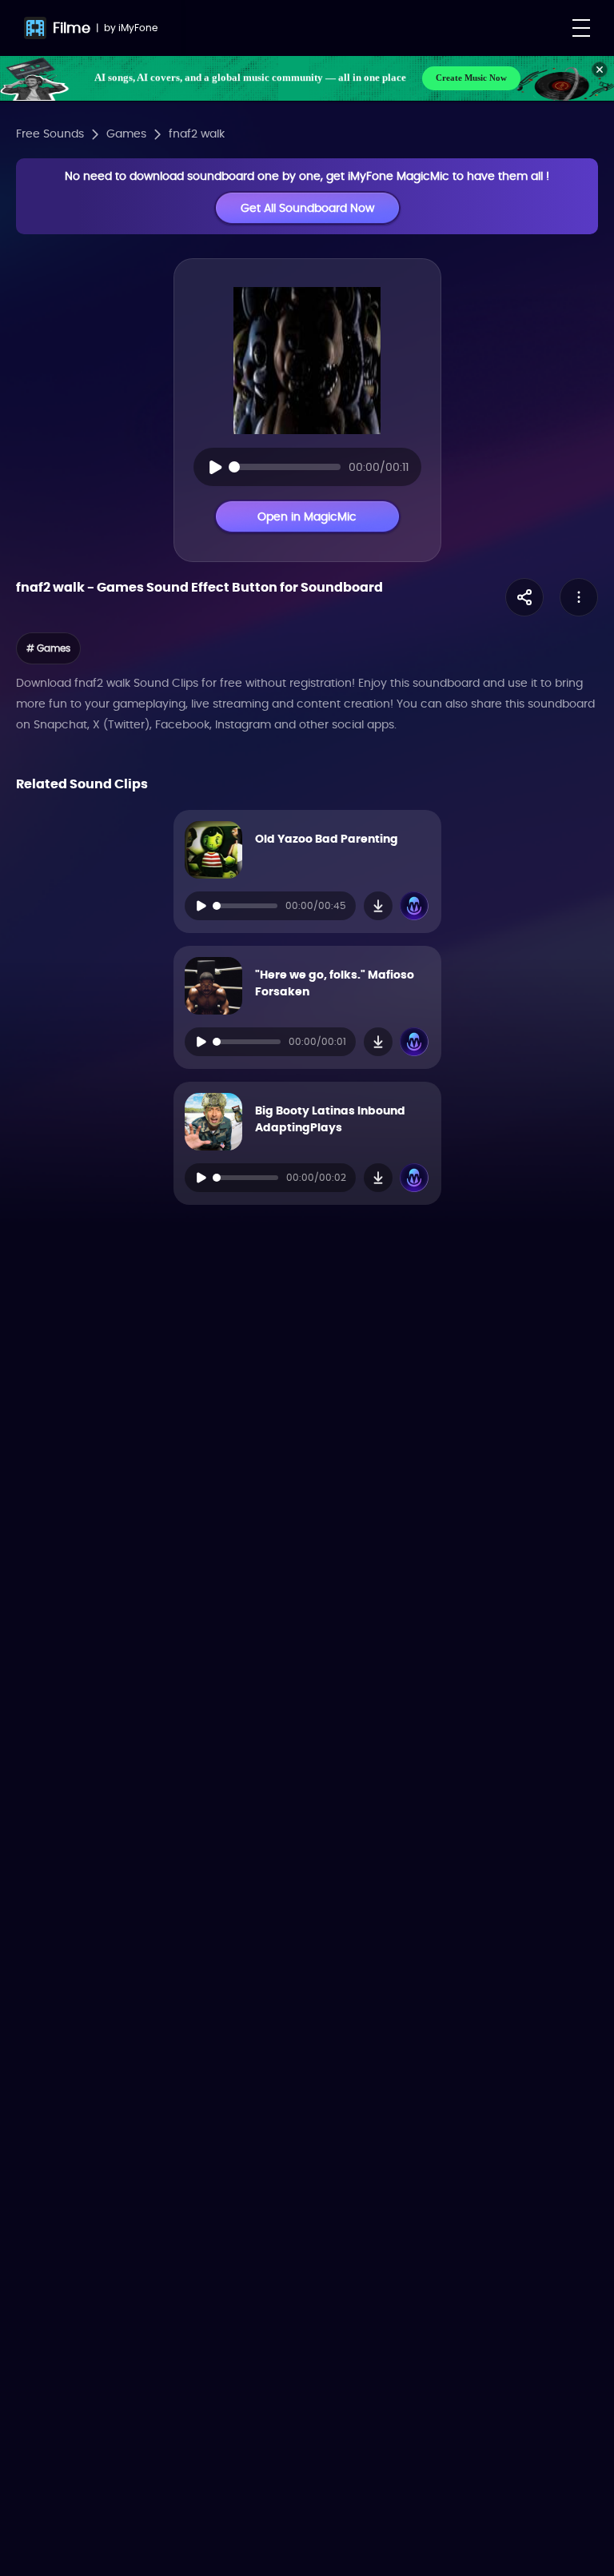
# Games (48, 648)
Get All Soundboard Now (307, 208)
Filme (72, 28)
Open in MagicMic (307, 516)
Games (126, 134)
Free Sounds (50, 134)
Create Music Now (471, 78)
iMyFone (138, 28)
